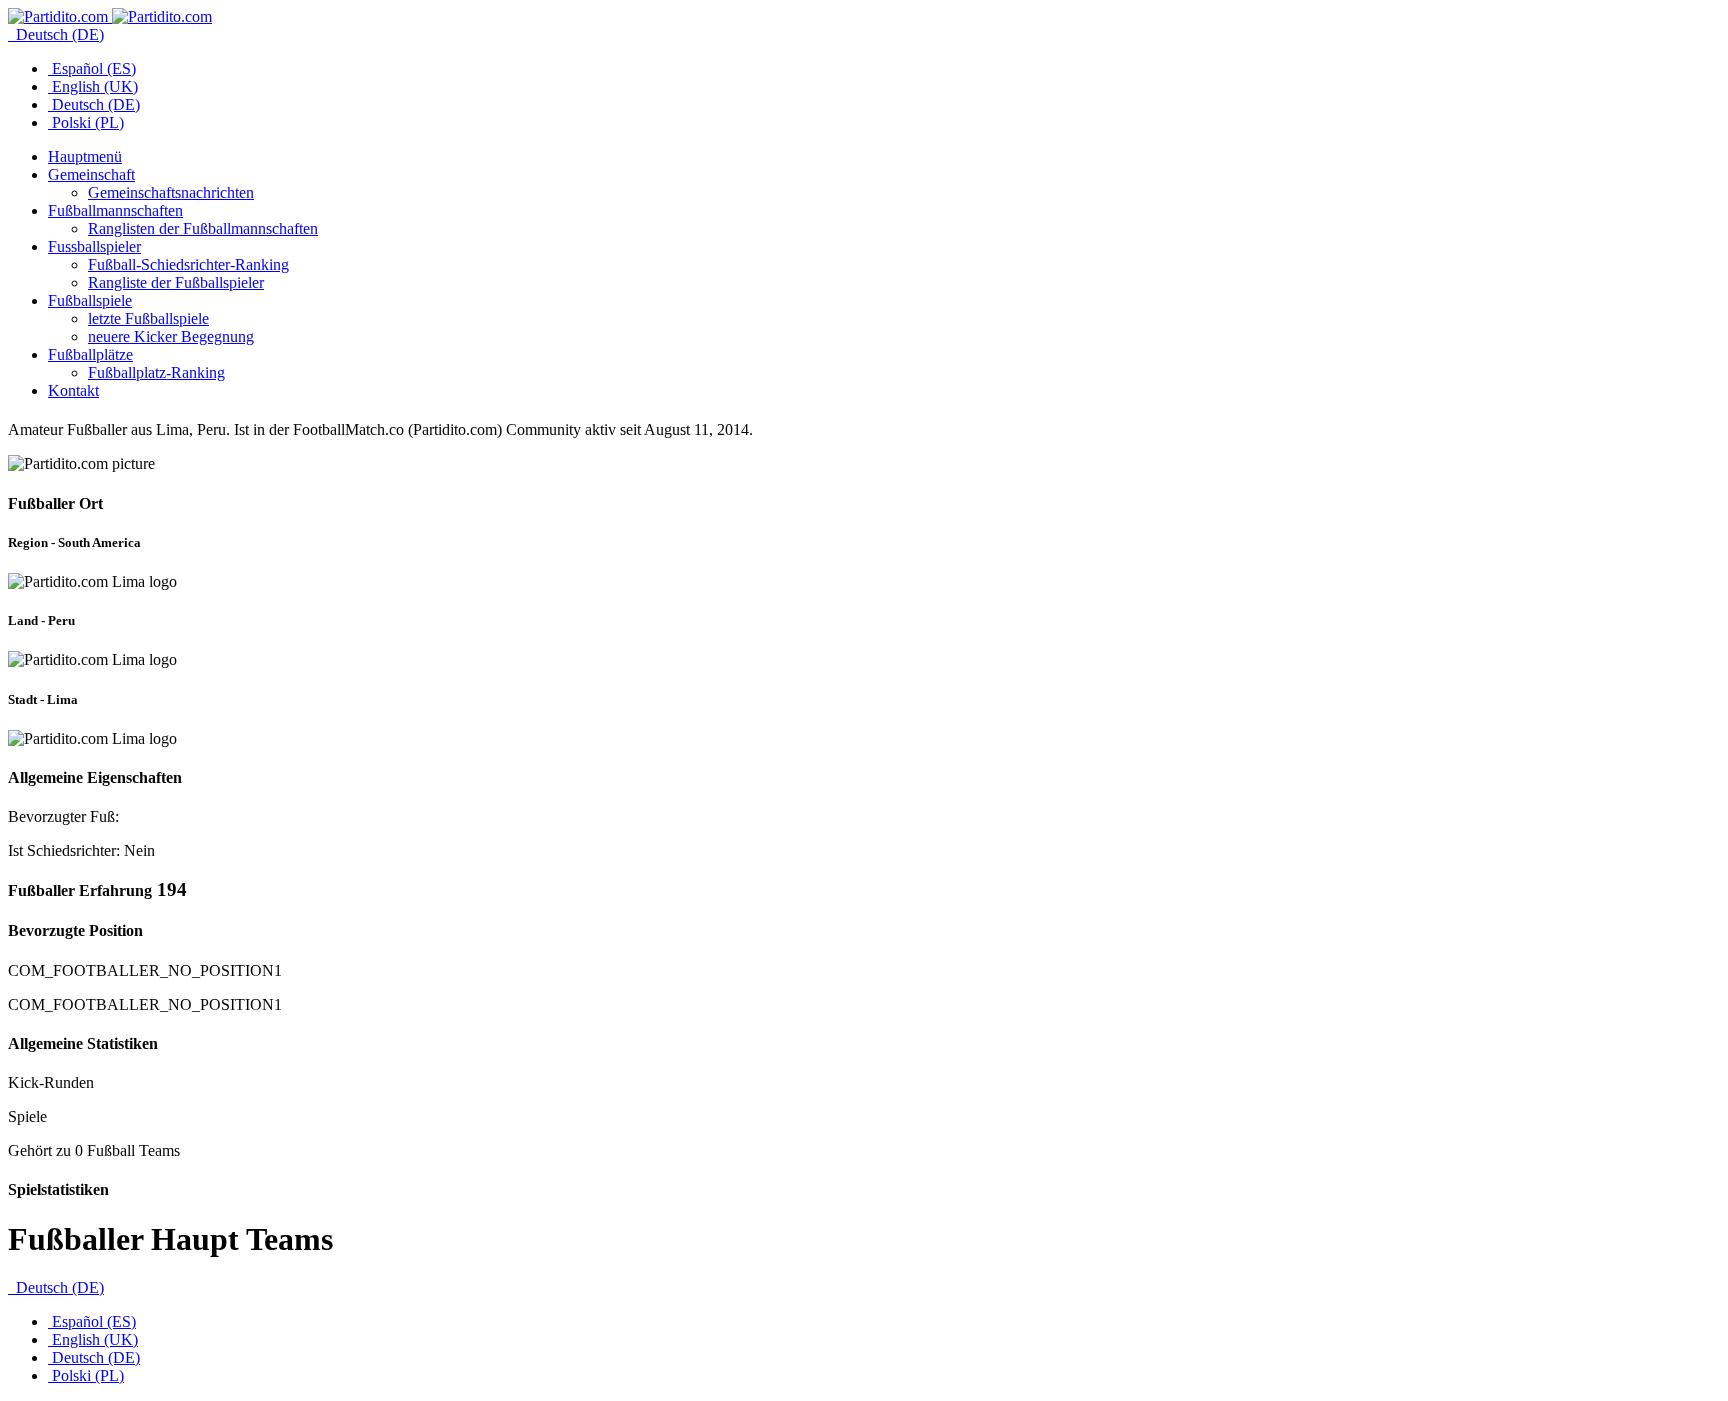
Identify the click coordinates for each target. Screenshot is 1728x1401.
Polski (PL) (86, 122)
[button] (91, 174)
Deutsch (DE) (58, 34)
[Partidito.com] (110, 16)
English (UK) (93, 86)
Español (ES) (92, 68)
